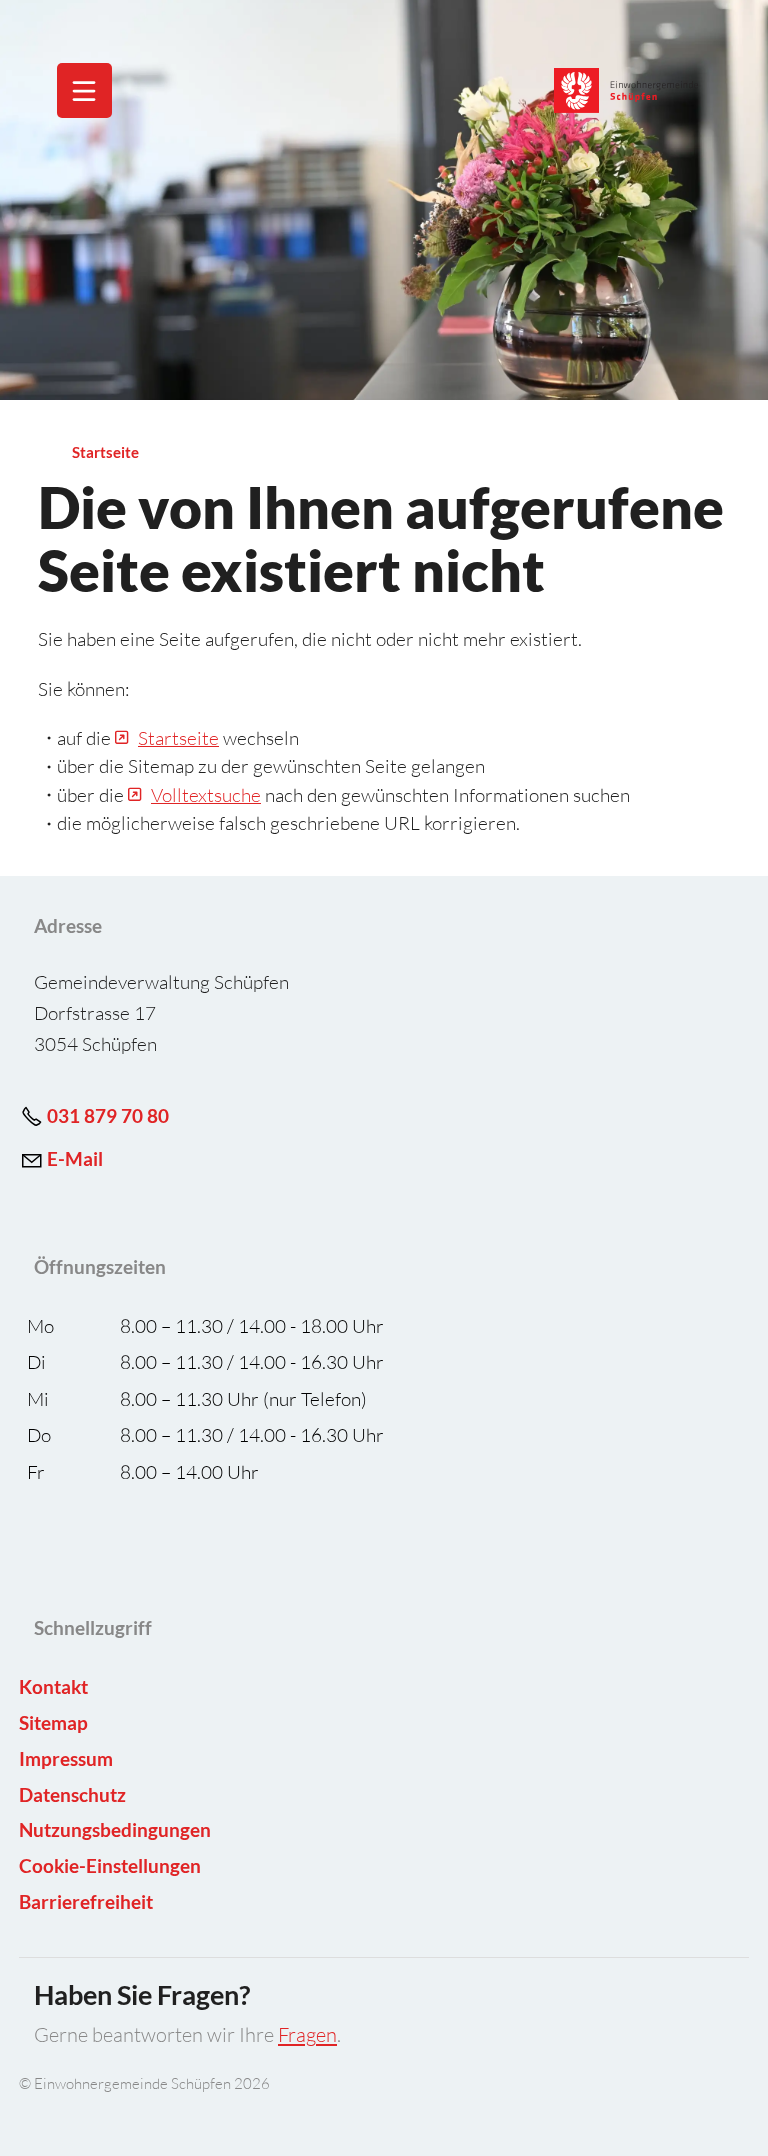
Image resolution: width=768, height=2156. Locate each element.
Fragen (307, 2034)
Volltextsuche (206, 795)
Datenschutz (72, 1794)
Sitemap (53, 1722)
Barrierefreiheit (86, 1901)
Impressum (66, 1758)
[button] (84, 90)
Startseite (178, 738)
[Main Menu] (84, 91)
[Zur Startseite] (627, 90)
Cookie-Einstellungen (110, 1865)
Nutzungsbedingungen (115, 1829)
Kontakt (53, 1686)
